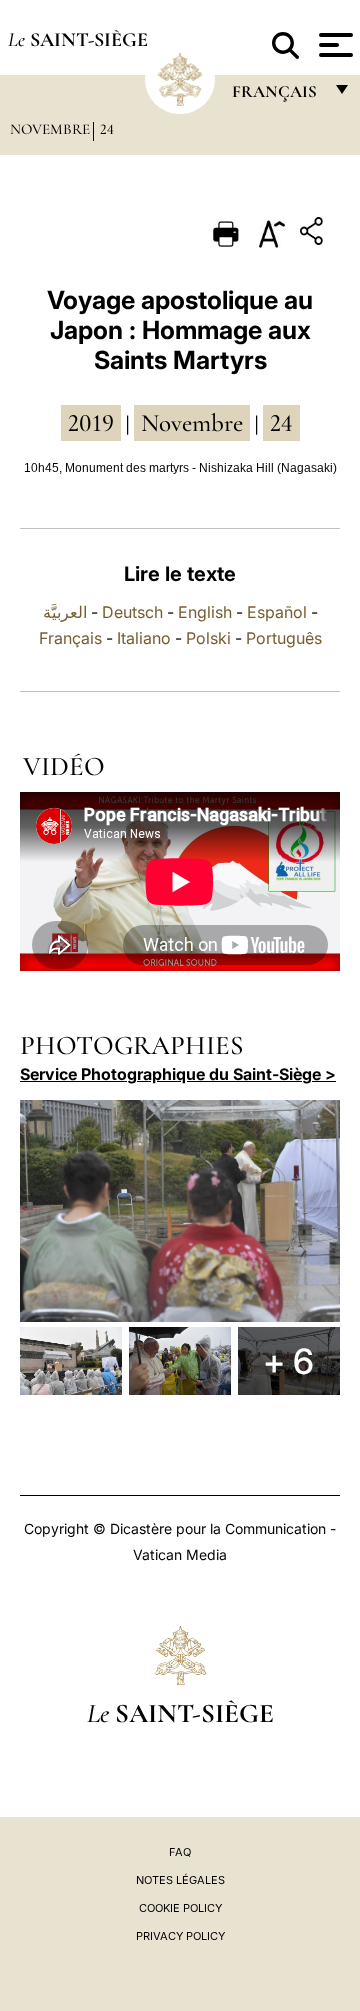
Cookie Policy (180, 1908)
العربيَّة (65, 612)
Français (70, 638)
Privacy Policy (180, 1936)
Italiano (144, 638)
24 (107, 129)
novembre (192, 423)
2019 (91, 423)
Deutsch (132, 612)
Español (277, 612)
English (205, 612)
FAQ (180, 1852)
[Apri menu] (333, 45)
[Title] (314, 234)
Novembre (50, 129)
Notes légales (180, 1880)
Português (284, 638)
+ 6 (288, 1361)
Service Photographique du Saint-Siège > (178, 1074)
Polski (208, 638)
